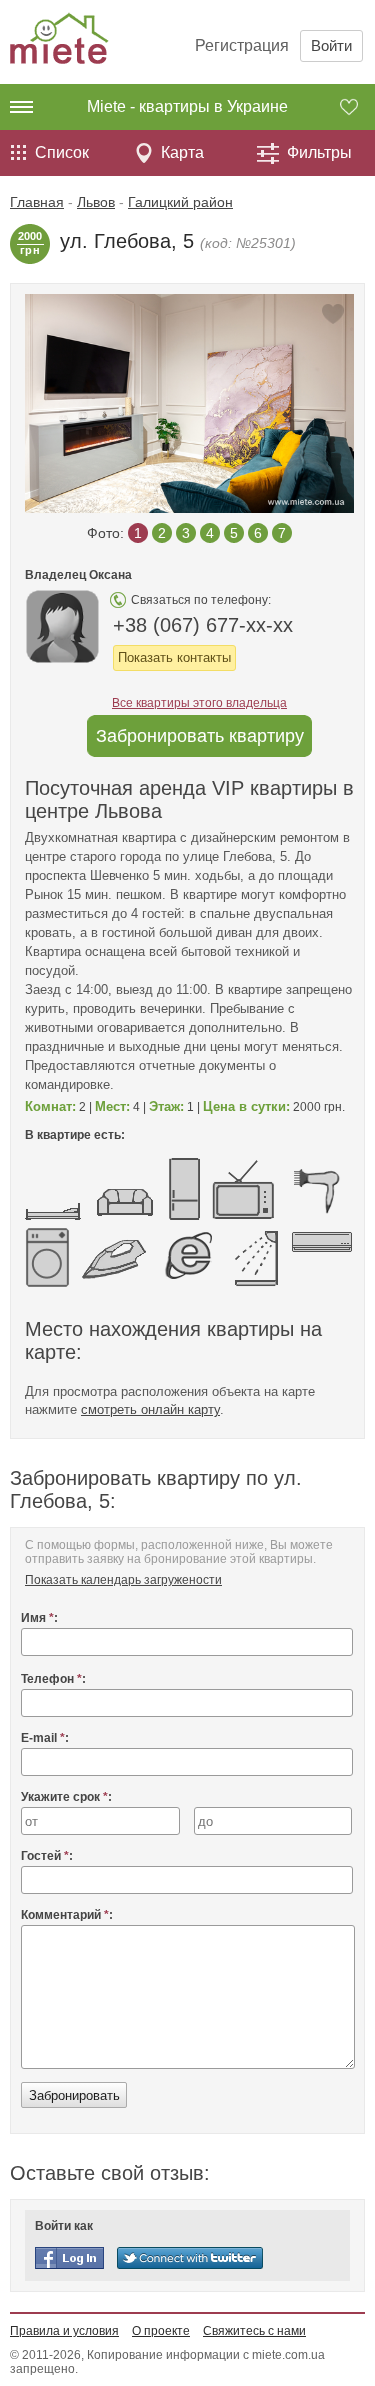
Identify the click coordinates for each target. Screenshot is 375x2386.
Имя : (39, 1618)
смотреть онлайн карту (150, 1409)
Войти (331, 45)
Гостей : (47, 1856)
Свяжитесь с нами (254, 2331)
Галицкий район (180, 202)
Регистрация (242, 45)
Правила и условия (64, 2331)
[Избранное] (357, 107)
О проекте (161, 2331)
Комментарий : (67, 1915)
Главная (37, 202)
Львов (96, 202)
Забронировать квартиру (200, 736)
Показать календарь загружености (123, 1580)
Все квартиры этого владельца (199, 703)
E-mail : (45, 1738)
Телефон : (53, 1679)
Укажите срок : (66, 1797)
